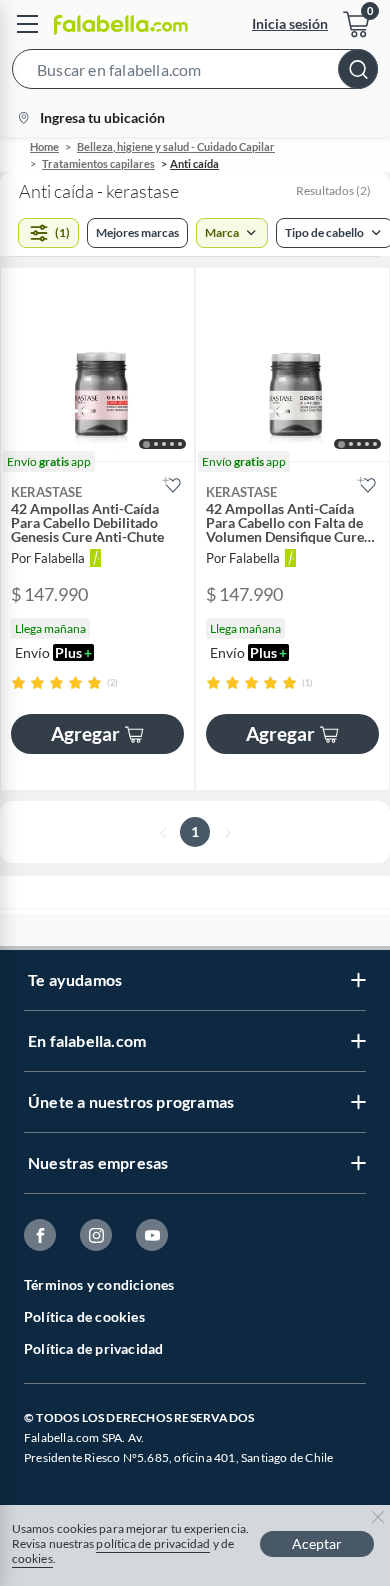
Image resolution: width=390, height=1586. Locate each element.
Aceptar (317, 1543)
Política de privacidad (93, 1348)
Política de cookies (84, 1316)
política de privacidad (153, 1543)
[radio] (18, 682)
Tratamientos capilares (98, 163)
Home (44, 146)
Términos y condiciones (99, 1284)
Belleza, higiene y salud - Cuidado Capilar (176, 146)
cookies (32, 1558)
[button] (195, 73)
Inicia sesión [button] (290, 23)
